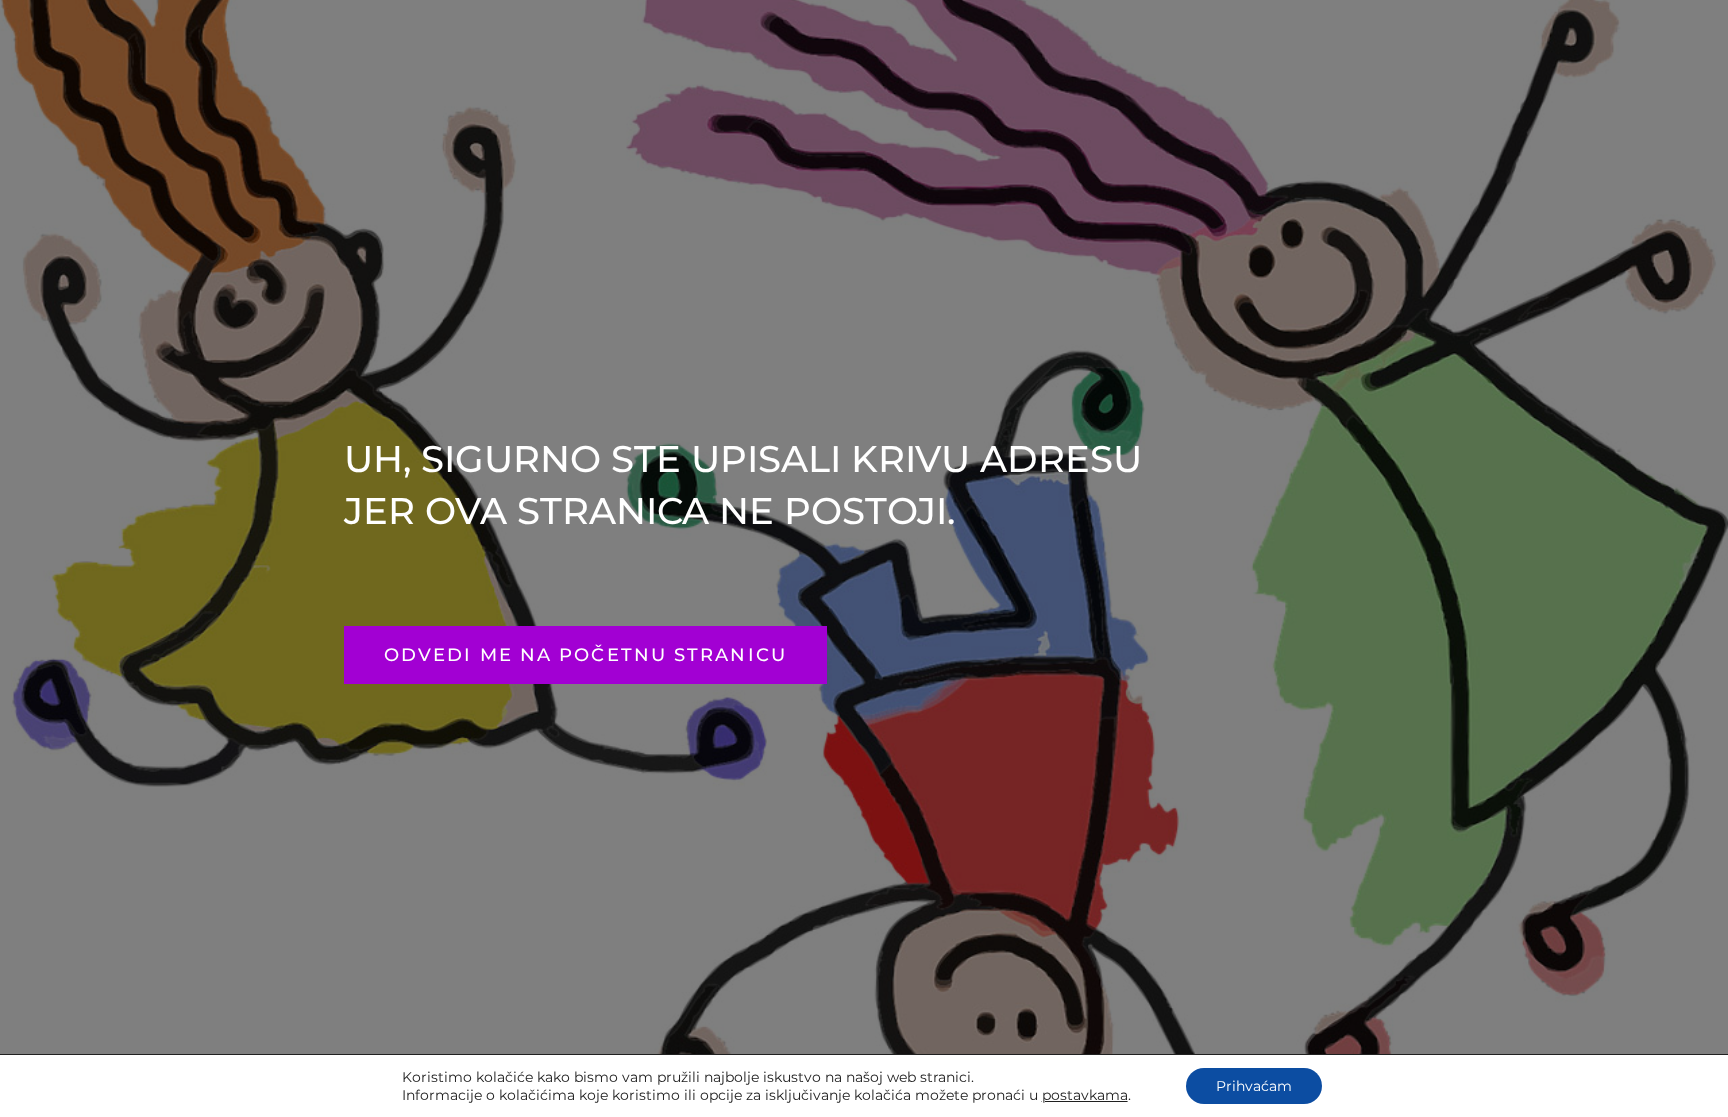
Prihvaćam (1254, 1086)
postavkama (1085, 1095)
